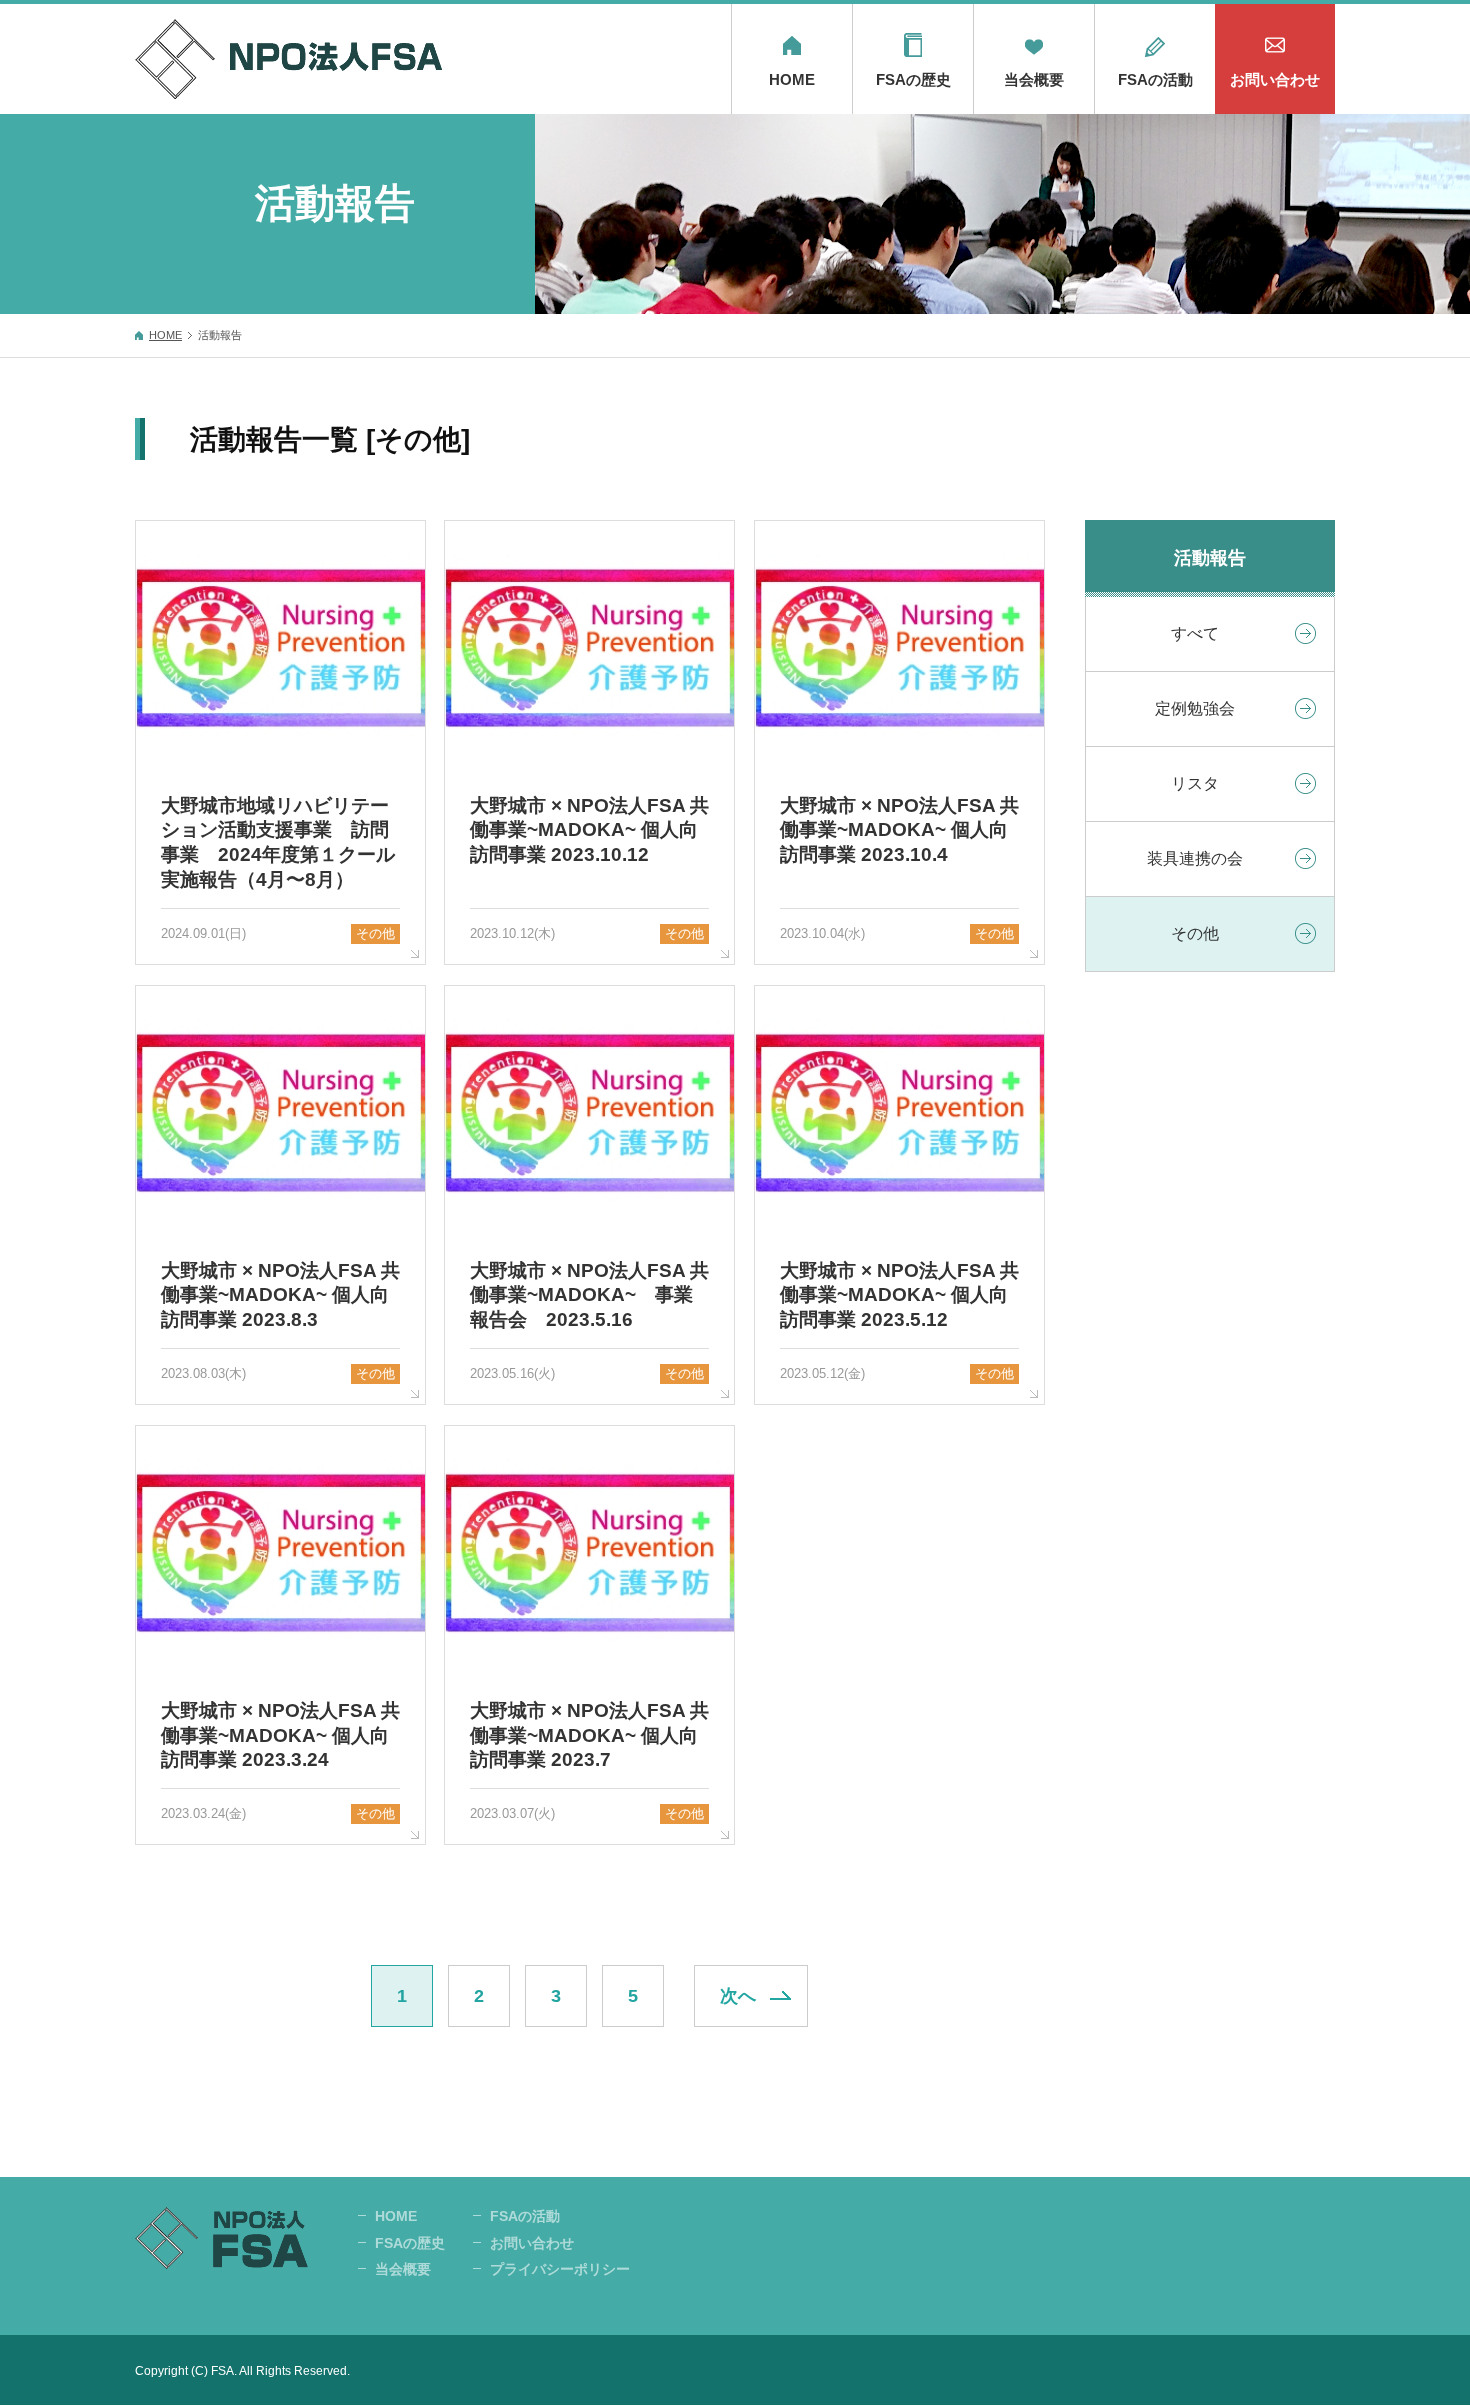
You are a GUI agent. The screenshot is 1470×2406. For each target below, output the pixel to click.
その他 (1195, 933)
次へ (738, 1996)
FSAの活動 (1155, 79)
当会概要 (1034, 79)
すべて (1195, 633)
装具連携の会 (1195, 858)
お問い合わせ (1275, 79)
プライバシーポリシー (560, 2269)
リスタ (1195, 783)
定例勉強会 (1195, 708)
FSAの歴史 (913, 79)
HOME (792, 79)
